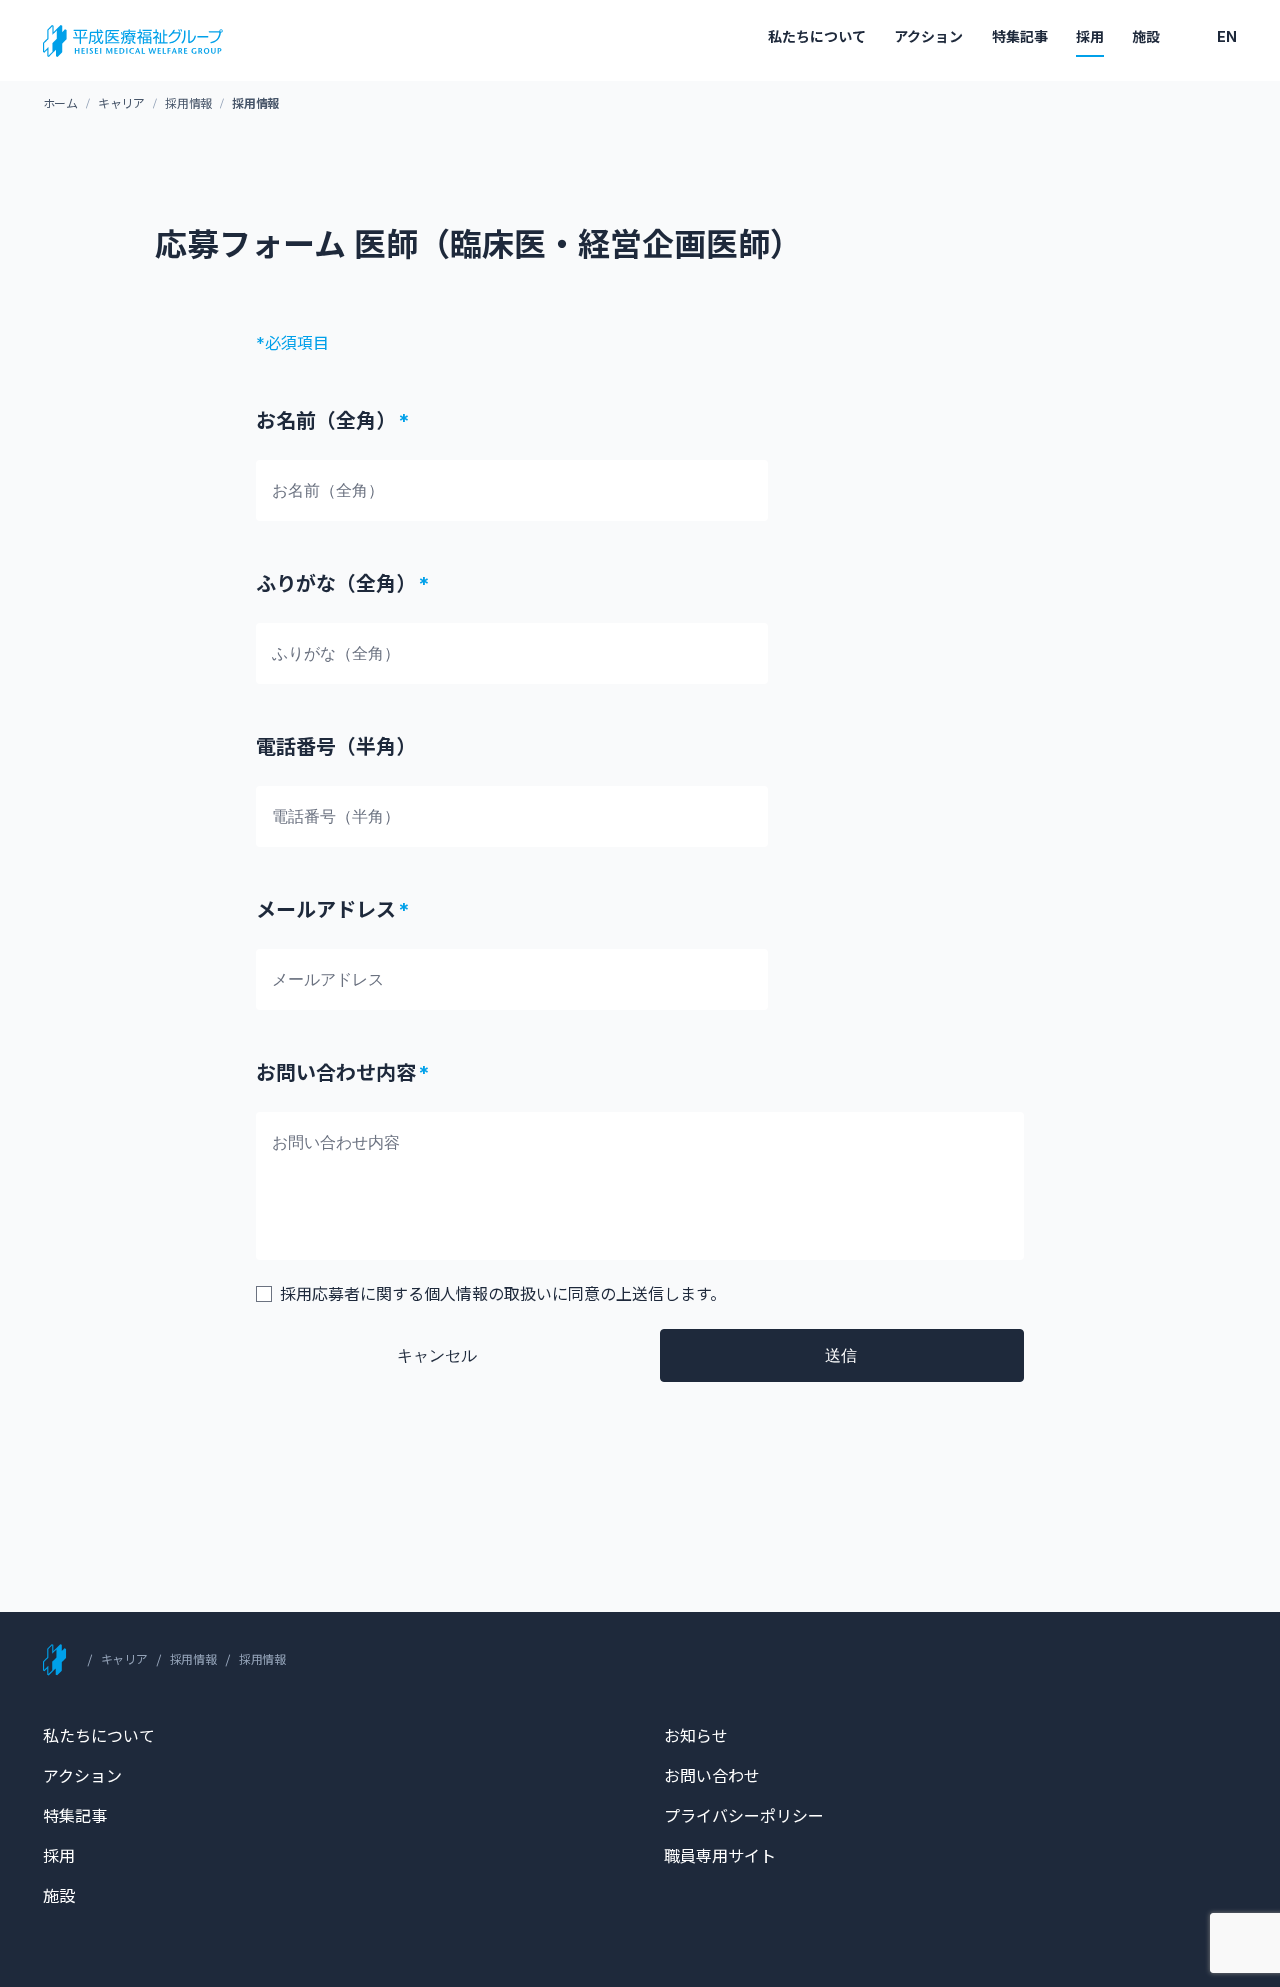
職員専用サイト (720, 1856)
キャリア (121, 103)
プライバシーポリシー (744, 1816)
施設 (1146, 36)
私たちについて (817, 36)
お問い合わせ (712, 1776)
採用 (1090, 36)
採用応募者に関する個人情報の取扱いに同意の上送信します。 (503, 1294)
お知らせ (696, 1736)
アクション (928, 36)
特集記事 (1020, 36)
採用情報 (188, 103)
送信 (841, 1355)
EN (1227, 36)
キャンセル (437, 1355)
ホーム (60, 103)
